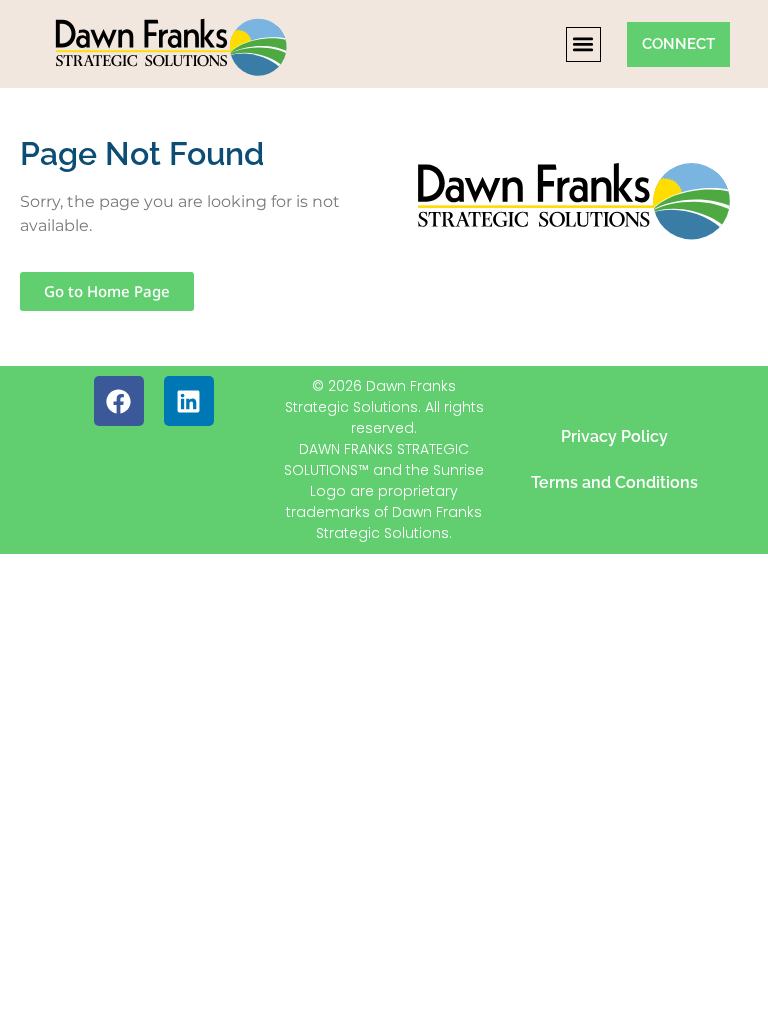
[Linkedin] (189, 401)
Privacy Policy (614, 436)
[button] (583, 44)
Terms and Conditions (614, 482)
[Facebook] (119, 401)
